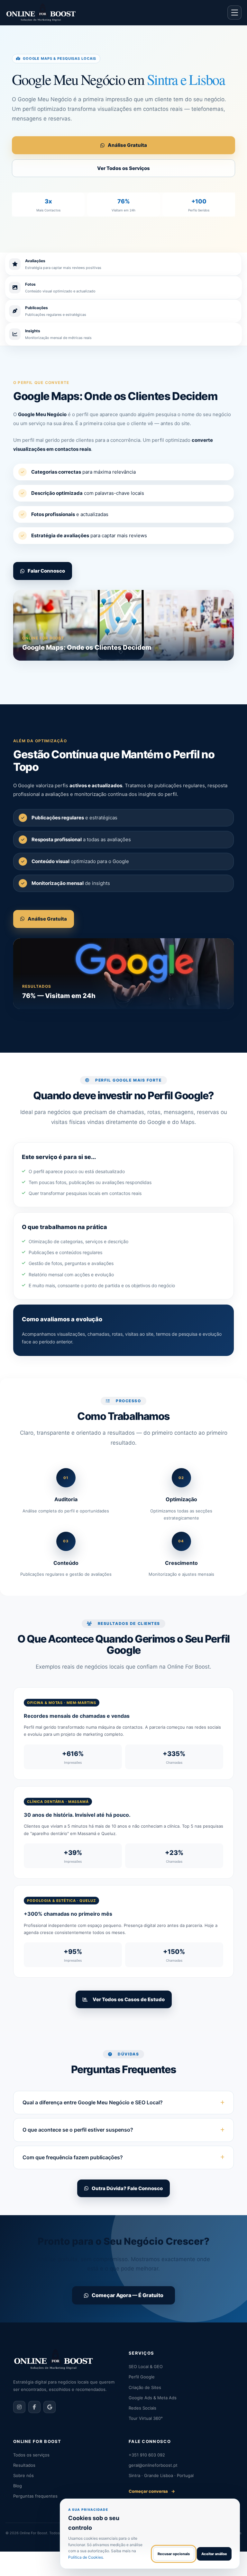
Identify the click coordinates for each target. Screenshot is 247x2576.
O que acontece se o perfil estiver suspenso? (78, 2130)
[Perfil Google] (50, 2407)
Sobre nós (23, 2475)
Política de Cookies (86, 2557)
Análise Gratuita (127, 145)
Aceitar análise (214, 2554)
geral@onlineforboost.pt (153, 2465)
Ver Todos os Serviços (123, 168)
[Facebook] (34, 2407)
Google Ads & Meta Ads (153, 2398)
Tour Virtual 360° (146, 2418)
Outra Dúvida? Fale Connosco (127, 2188)
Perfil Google (142, 2377)
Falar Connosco (46, 571)
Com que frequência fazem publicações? (73, 2157)
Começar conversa (152, 2491)
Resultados (24, 2465)
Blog (18, 2486)
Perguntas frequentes (35, 2496)
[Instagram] (19, 2407)
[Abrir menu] (234, 13)
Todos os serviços (31, 2455)
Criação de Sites (145, 2387)
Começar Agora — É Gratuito (128, 2295)
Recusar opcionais (174, 2554)
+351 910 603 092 (147, 2455)
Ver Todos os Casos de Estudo (128, 1999)
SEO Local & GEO (146, 2367)
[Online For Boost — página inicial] (41, 13)
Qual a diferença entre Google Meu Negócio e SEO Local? (93, 2102)
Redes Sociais (142, 2408)
